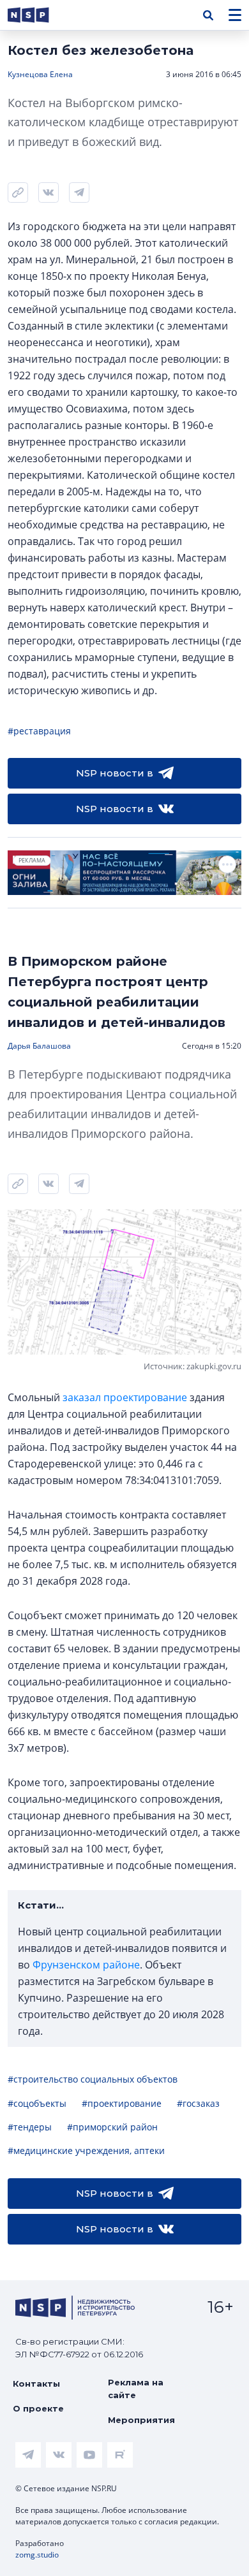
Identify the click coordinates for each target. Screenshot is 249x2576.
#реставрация (39, 731)
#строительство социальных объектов (93, 2079)
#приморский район (112, 2127)
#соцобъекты (37, 2103)
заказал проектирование (125, 1397)
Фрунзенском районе (86, 1965)
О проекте (38, 2408)
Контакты (36, 2383)
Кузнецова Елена (40, 74)
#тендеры (30, 2127)
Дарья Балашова (39, 1046)
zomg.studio (37, 2555)
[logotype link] (39, 15)
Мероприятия (141, 2420)
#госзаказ (198, 2103)
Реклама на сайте (136, 2389)
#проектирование (122, 2103)
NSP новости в (115, 773)
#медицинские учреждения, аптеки (86, 2150)
